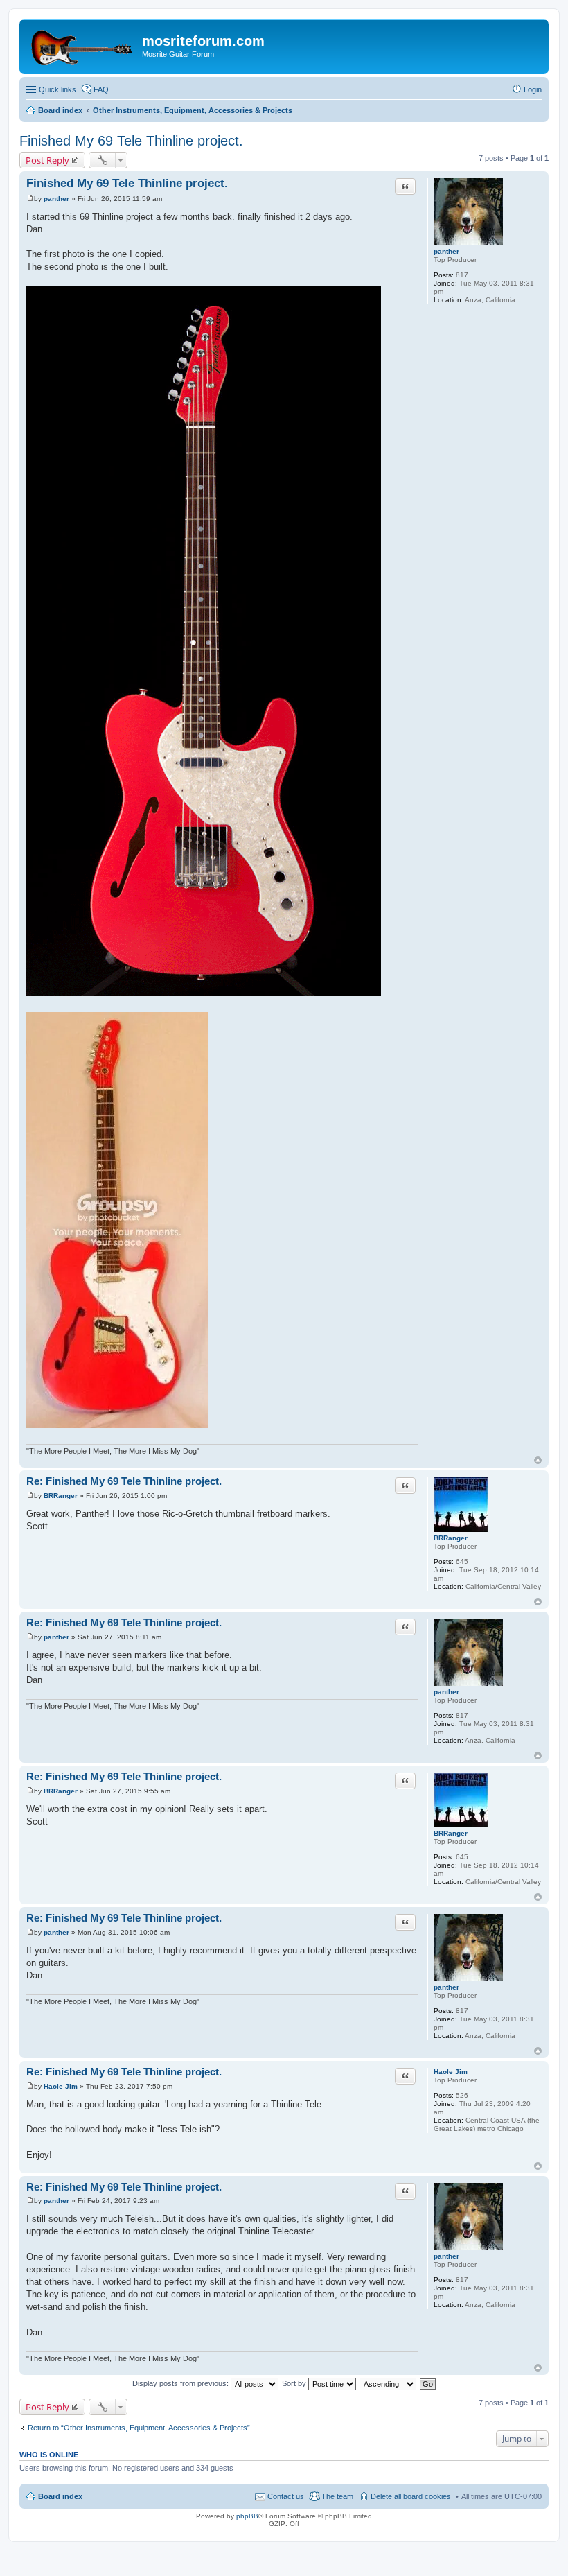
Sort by (295, 2383)
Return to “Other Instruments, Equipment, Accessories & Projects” (139, 2428)
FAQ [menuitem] (101, 89)
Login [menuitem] (533, 89)
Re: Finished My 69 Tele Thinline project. (124, 1481)
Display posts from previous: (181, 2383)
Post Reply (47, 160)
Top (538, 1460)
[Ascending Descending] (389, 2383)
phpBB (247, 2516)
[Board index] (82, 45)
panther (446, 251)
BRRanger (451, 1538)
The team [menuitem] (337, 2496)
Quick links (57, 89)
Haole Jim (451, 2072)
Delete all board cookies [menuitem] (411, 2496)
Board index (60, 2496)
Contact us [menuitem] (286, 2496)
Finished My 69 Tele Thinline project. (131, 141)
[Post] (30, 199)
